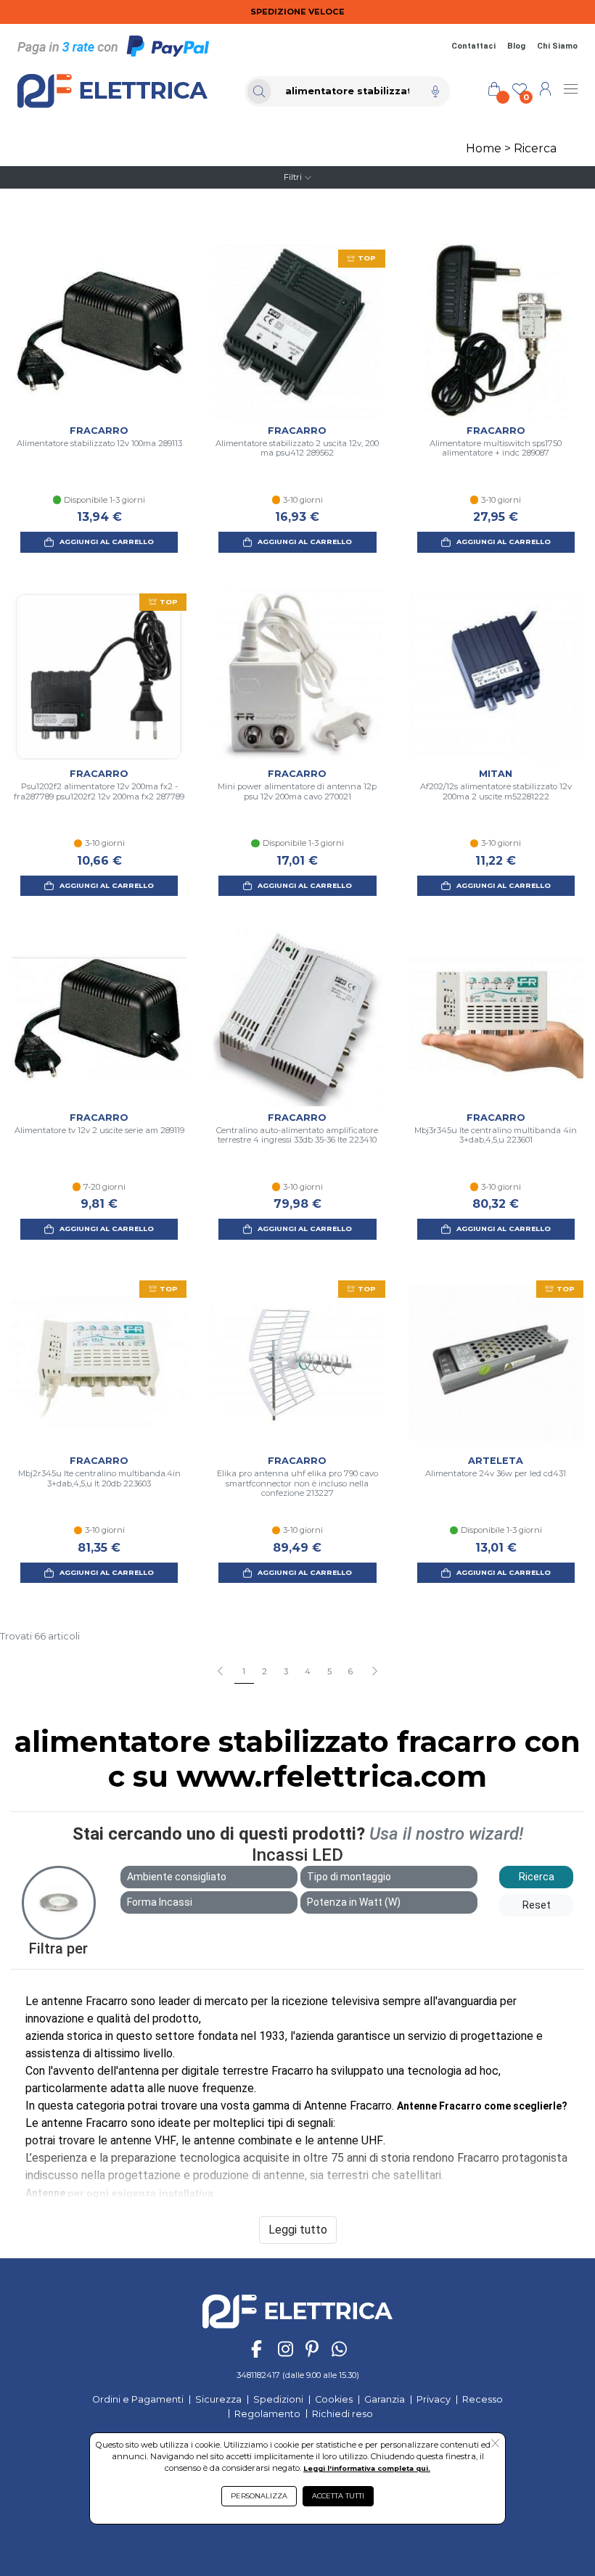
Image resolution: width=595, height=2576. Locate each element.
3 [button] (286, 1671)
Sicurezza (218, 2399)
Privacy (434, 2399)
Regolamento (267, 2414)
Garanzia (385, 2399)
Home (484, 148)
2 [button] (264, 1671)
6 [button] (350, 1671)
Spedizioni (278, 2399)
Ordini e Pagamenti (138, 2399)
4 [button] (308, 1671)
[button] (374, 1672)
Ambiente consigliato (177, 1877)
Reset (537, 1905)
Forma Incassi (160, 1902)
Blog (516, 46)
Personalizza (259, 2496)
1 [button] (244, 1671)
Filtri (293, 177)
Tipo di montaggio (349, 1877)
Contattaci (473, 46)
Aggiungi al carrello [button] (107, 542)
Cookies (334, 2399)
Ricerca (535, 148)
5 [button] (329, 1671)
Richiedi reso (342, 2414)
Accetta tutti (338, 2496)
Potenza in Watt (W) (354, 1902)
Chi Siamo (557, 46)
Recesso (483, 2399)
